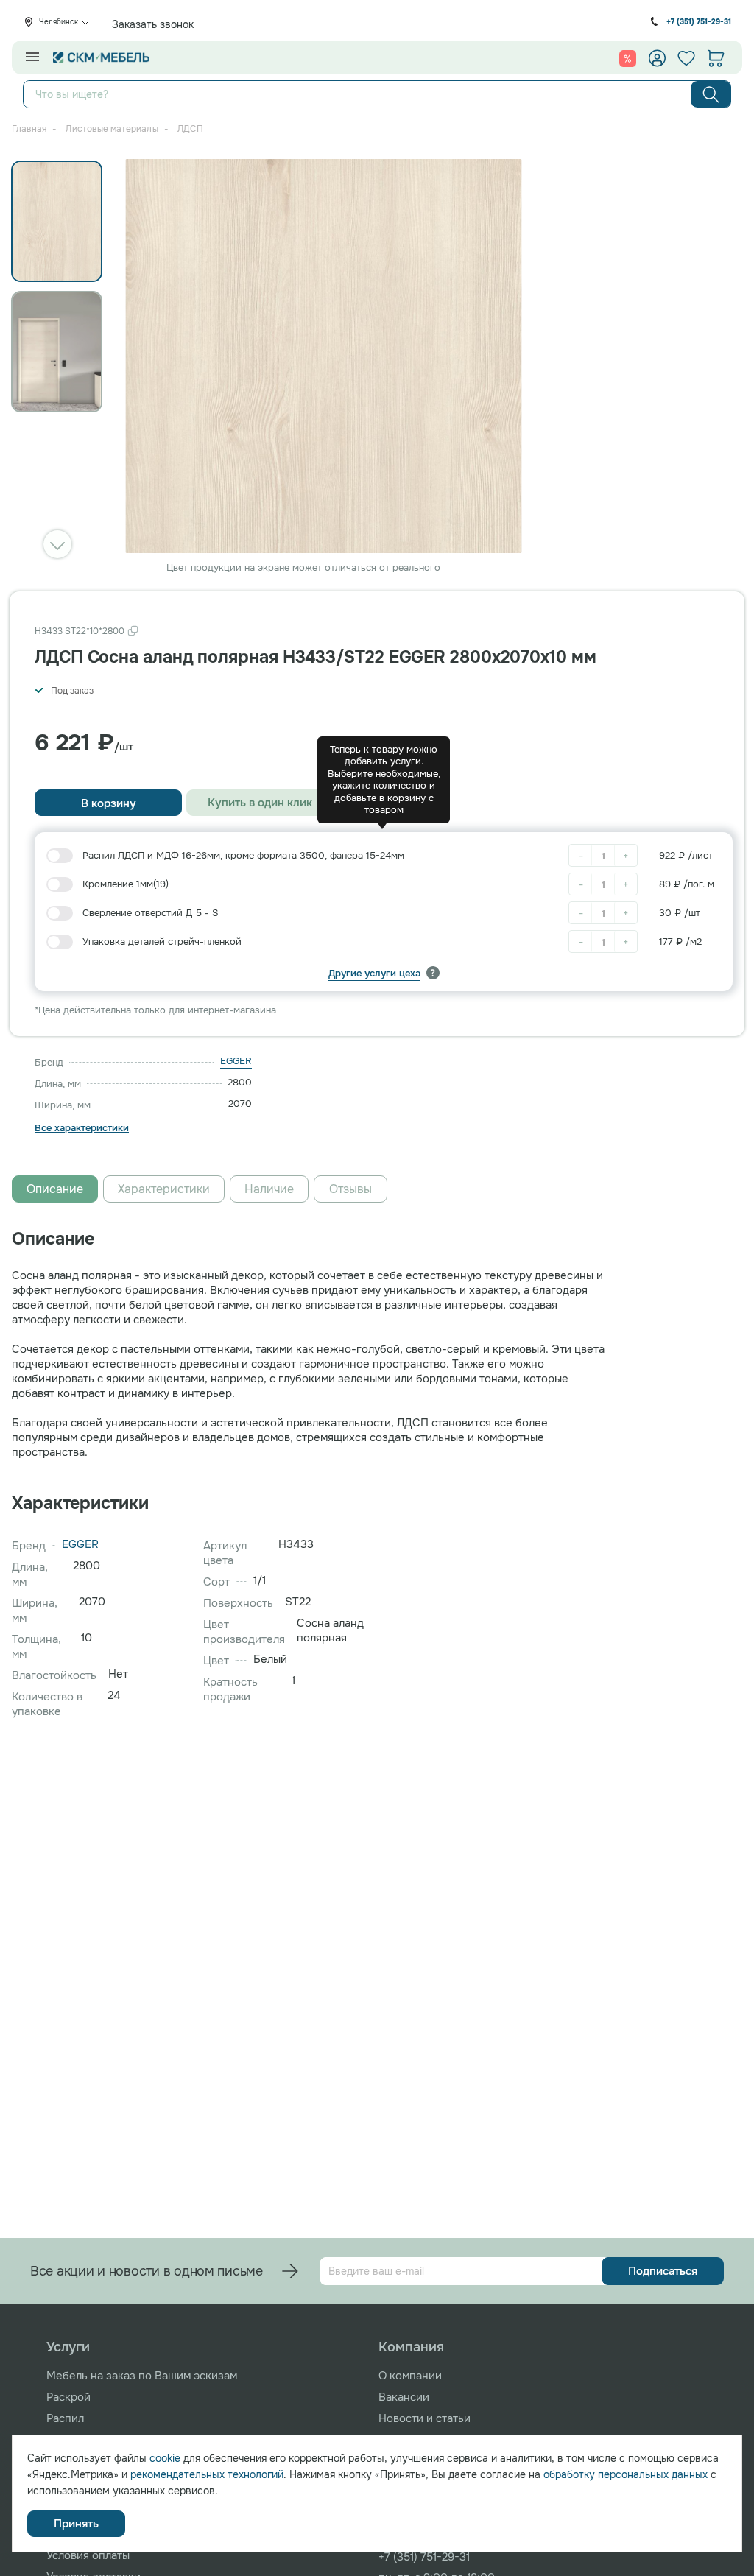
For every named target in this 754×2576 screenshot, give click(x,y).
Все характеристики (82, 1128)
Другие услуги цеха (374, 973)
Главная (29, 129)
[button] (57, 544)
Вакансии (404, 2397)
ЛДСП (190, 129)
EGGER (236, 1061)
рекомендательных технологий (207, 2474)
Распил (65, 2418)
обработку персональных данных (626, 2474)
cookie (165, 2458)
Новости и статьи (424, 2418)
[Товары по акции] (628, 58)
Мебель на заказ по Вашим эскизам (142, 2376)
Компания (411, 2347)
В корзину (109, 803)
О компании (410, 2376)
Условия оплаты (88, 2555)
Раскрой (68, 2397)
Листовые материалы (112, 129)
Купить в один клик (260, 803)
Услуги (68, 2347)
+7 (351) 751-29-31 (699, 22)
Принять (76, 2524)
